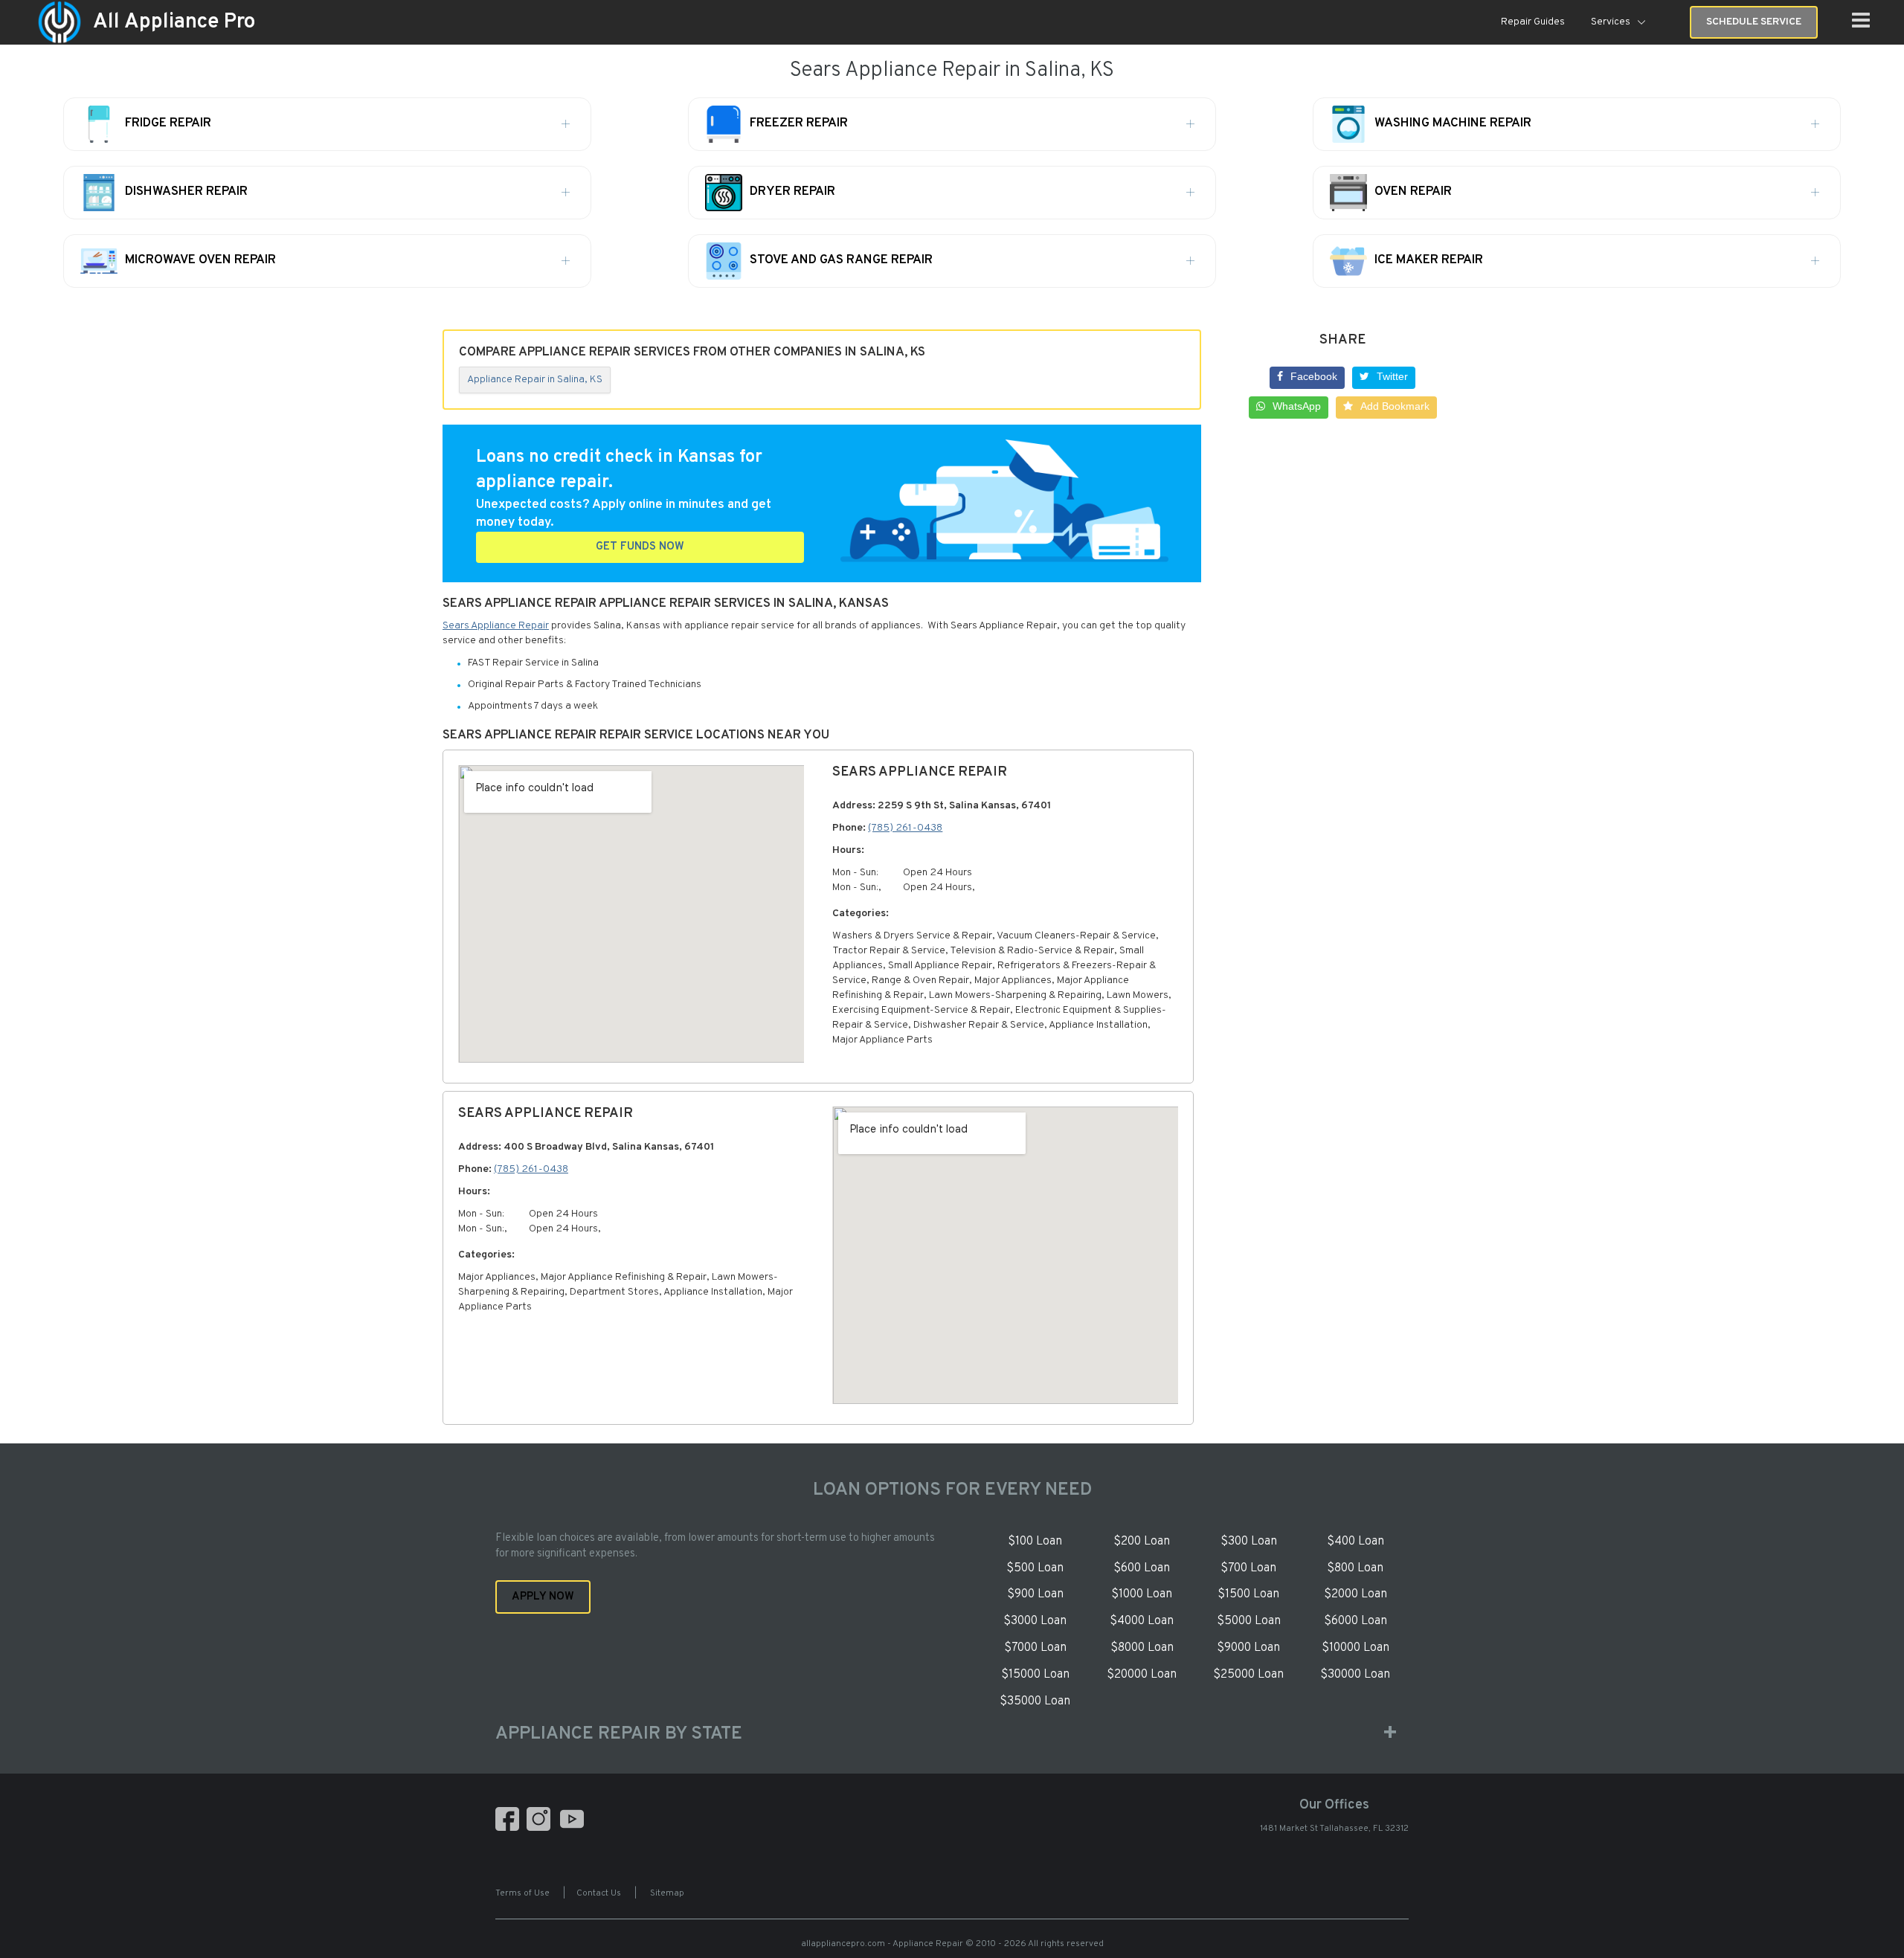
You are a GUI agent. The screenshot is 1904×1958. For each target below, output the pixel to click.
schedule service (1754, 22)
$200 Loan (1142, 1542)
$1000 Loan (1142, 1594)
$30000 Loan (1355, 1675)
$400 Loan (1355, 1542)
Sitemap (667, 1893)
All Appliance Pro (174, 22)
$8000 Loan (1142, 1648)
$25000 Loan (1248, 1675)
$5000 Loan (1249, 1621)
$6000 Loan (1355, 1621)
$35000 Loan (1035, 1701)
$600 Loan (1142, 1568)
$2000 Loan (1355, 1594)
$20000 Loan (1142, 1675)
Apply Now (543, 1597)
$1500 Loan (1248, 1594)
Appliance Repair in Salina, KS (535, 380)
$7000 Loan (1035, 1648)
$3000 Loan (1035, 1621)
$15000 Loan (1035, 1675)
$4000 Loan (1142, 1621)
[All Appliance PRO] (59, 23)
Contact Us (599, 1893)
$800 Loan (1355, 1568)
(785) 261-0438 (905, 828)
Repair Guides (1533, 22)
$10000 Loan (1355, 1648)
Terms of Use (522, 1893)
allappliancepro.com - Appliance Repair (882, 1944)
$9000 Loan (1248, 1648)
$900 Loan (1035, 1594)
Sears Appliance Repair (496, 626)
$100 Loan (1035, 1542)
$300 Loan (1249, 1542)
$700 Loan (1248, 1568)
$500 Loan (1035, 1568)
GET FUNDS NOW (640, 547)
